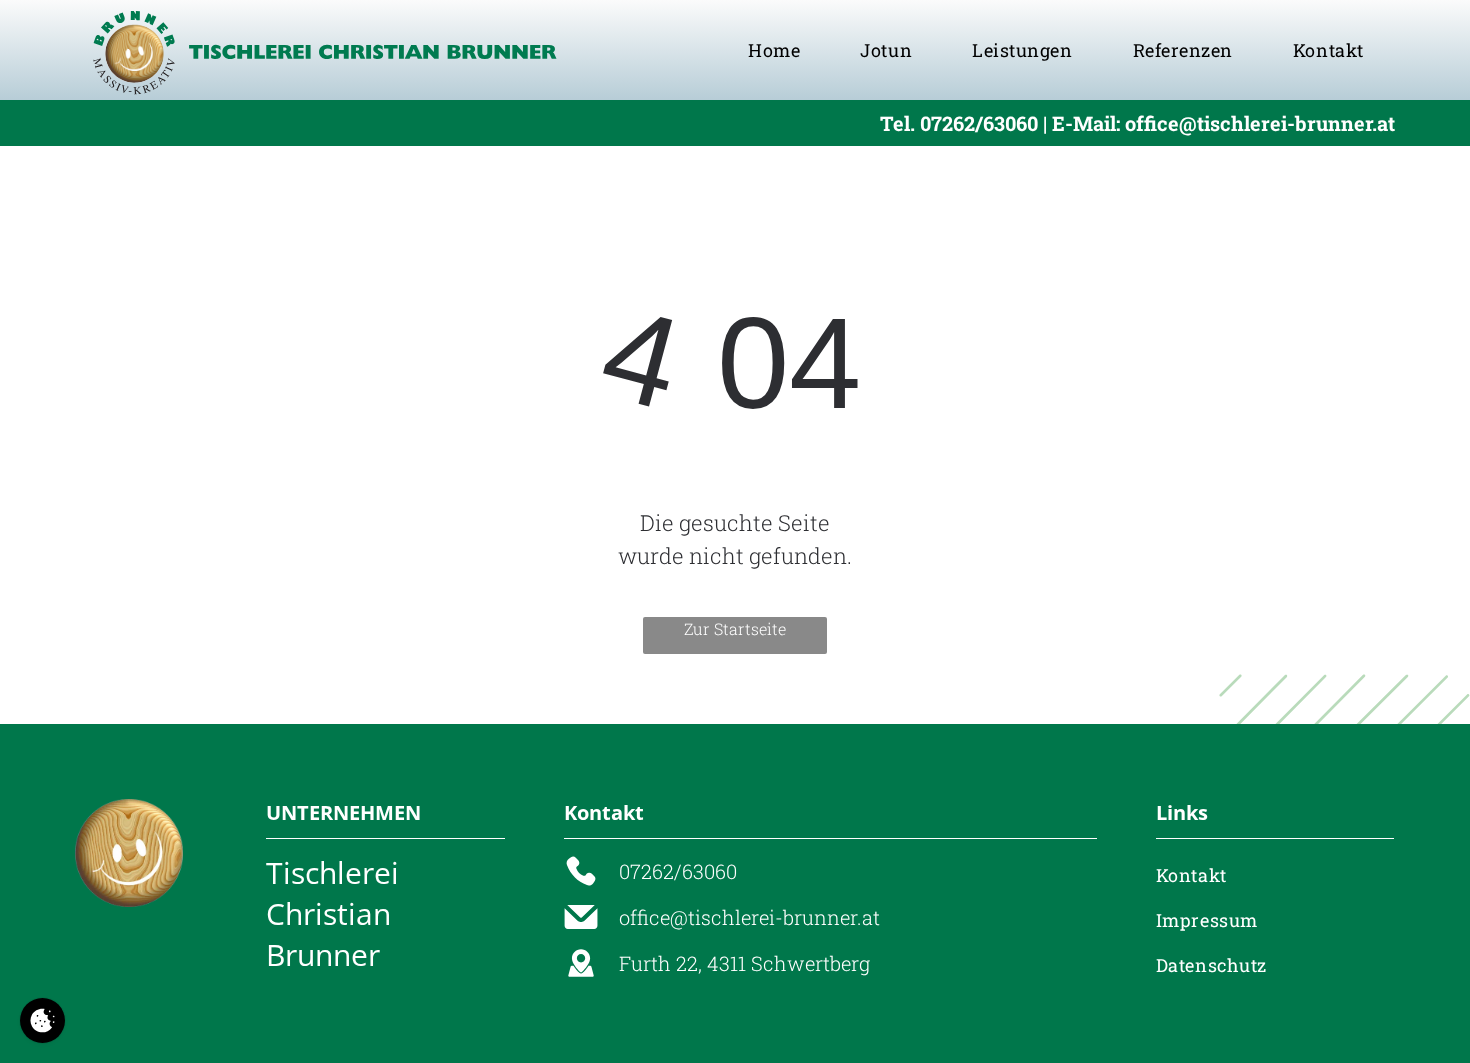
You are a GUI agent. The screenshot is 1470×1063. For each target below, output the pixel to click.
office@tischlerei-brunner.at (749, 917)
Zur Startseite (735, 628)
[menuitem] (774, 50)
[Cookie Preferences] (42, 1020)
